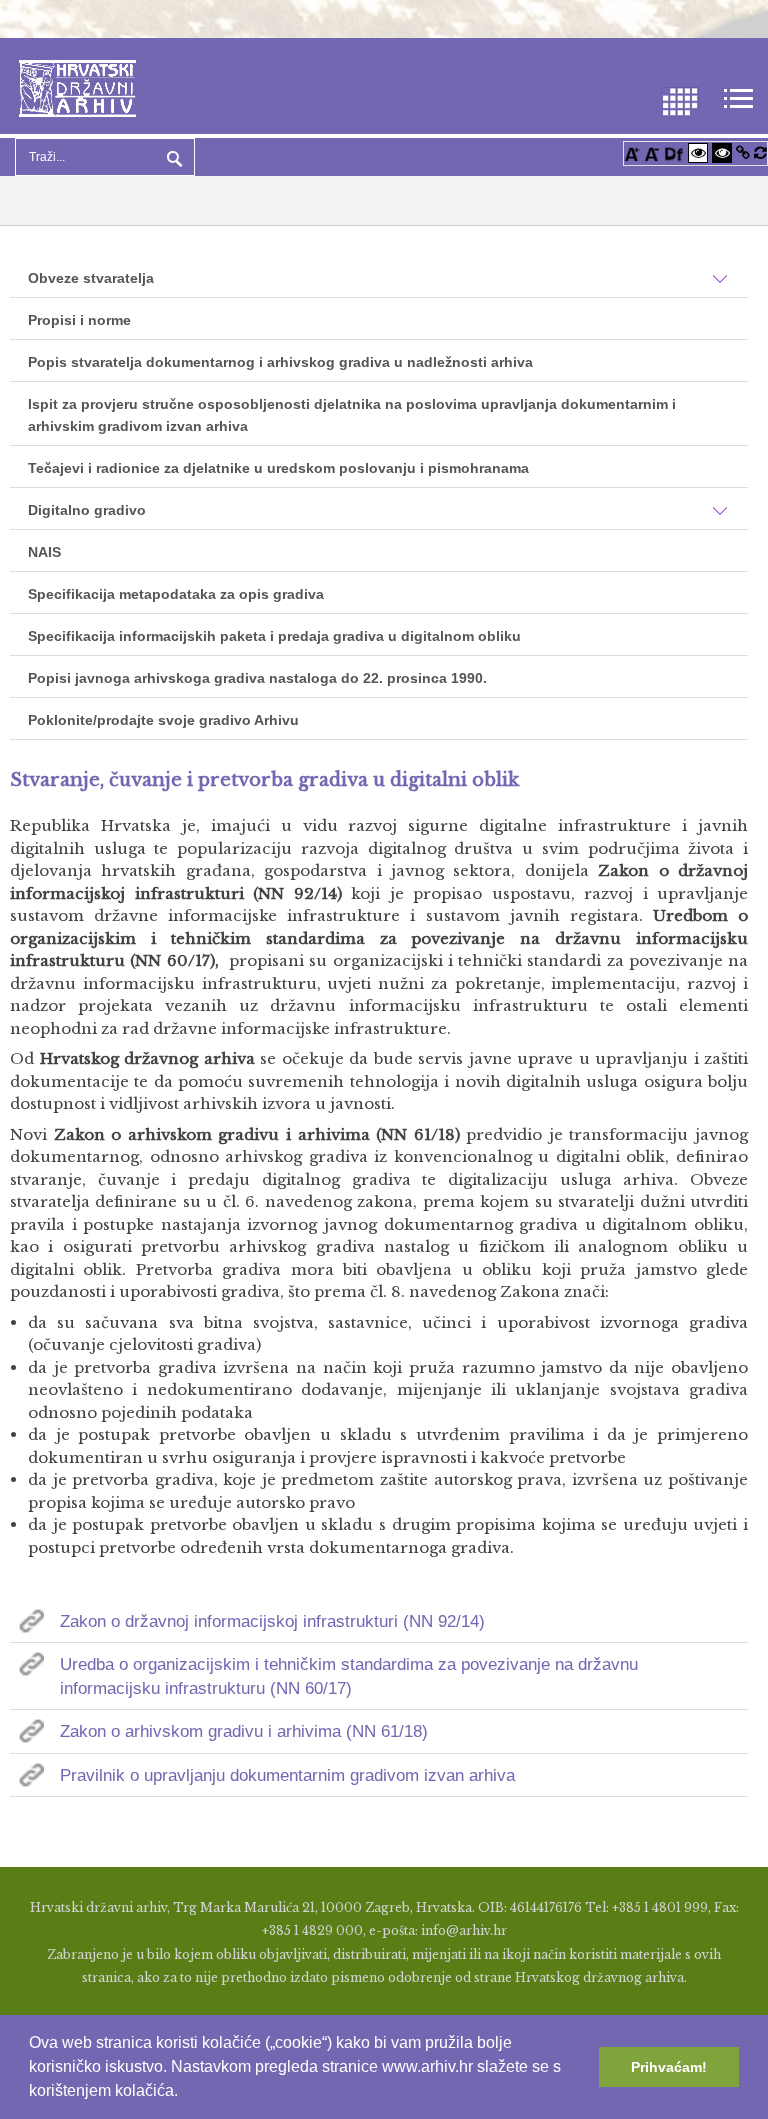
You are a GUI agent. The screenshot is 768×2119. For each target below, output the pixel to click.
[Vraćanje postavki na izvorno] (760, 152)
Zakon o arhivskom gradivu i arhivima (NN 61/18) (244, 1731)
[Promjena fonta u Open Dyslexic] (674, 152)
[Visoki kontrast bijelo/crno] (698, 152)
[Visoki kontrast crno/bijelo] (722, 152)
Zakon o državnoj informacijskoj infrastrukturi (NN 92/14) (272, 1621)
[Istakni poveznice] (743, 152)
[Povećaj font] (632, 152)
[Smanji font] (652, 152)
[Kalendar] (680, 100)
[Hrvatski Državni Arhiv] (77, 86)
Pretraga (172, 157)
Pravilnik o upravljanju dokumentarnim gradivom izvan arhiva (287, 1775)
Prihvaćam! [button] (669, 2067)
